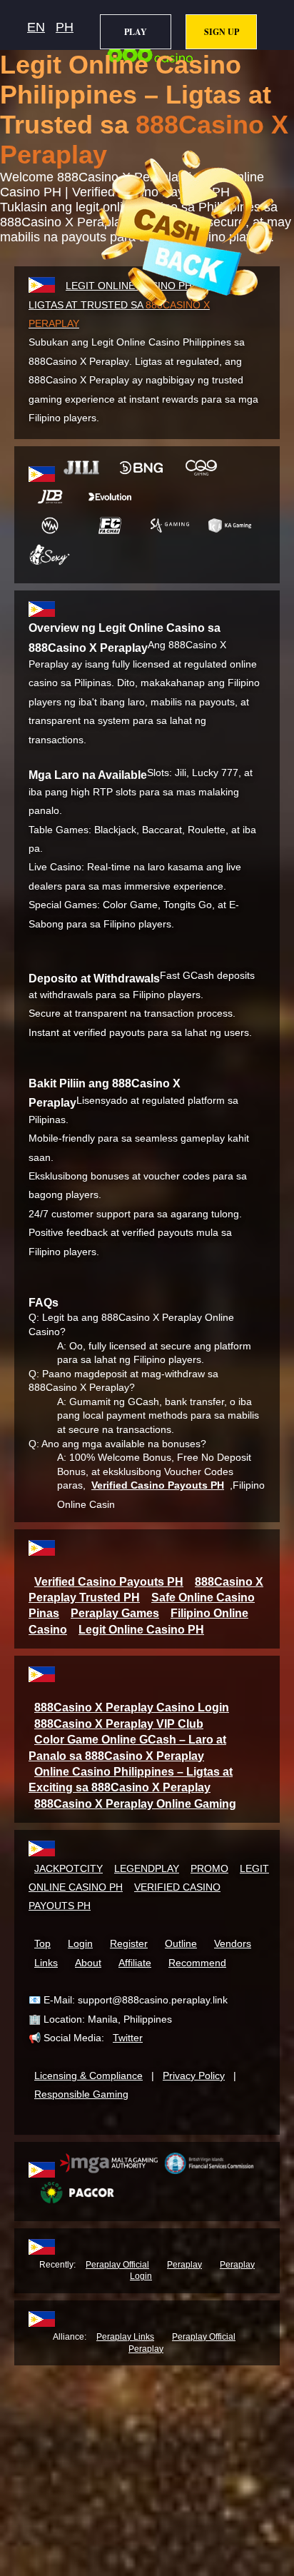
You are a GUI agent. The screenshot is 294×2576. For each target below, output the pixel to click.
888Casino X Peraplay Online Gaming (135, 1804)
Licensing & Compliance (88, 2076)
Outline (181, 1943)
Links (46, 1963)
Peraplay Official (117, 2265)
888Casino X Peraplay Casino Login (132, 1707)
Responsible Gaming (81, 2094)
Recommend (197, 1963)
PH (65, 27)
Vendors (233, 1943)
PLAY (136, 32)
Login (80, 1943)
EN (36, 27)
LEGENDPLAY (147, 1868)
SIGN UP (222, 32)
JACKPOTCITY (69, 1868)
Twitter (128, 2038)
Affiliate (135, 1963)
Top (42, 1943)
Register (129, 1943)
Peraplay (184, 2265)
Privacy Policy (194, 2076)
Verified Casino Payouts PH (158, 1485)
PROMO (209, 1868)
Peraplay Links (125, 2337)
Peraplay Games (115, 1613)
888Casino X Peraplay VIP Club (119, 1724)
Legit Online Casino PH (141, 1630)
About (88, 1963)
